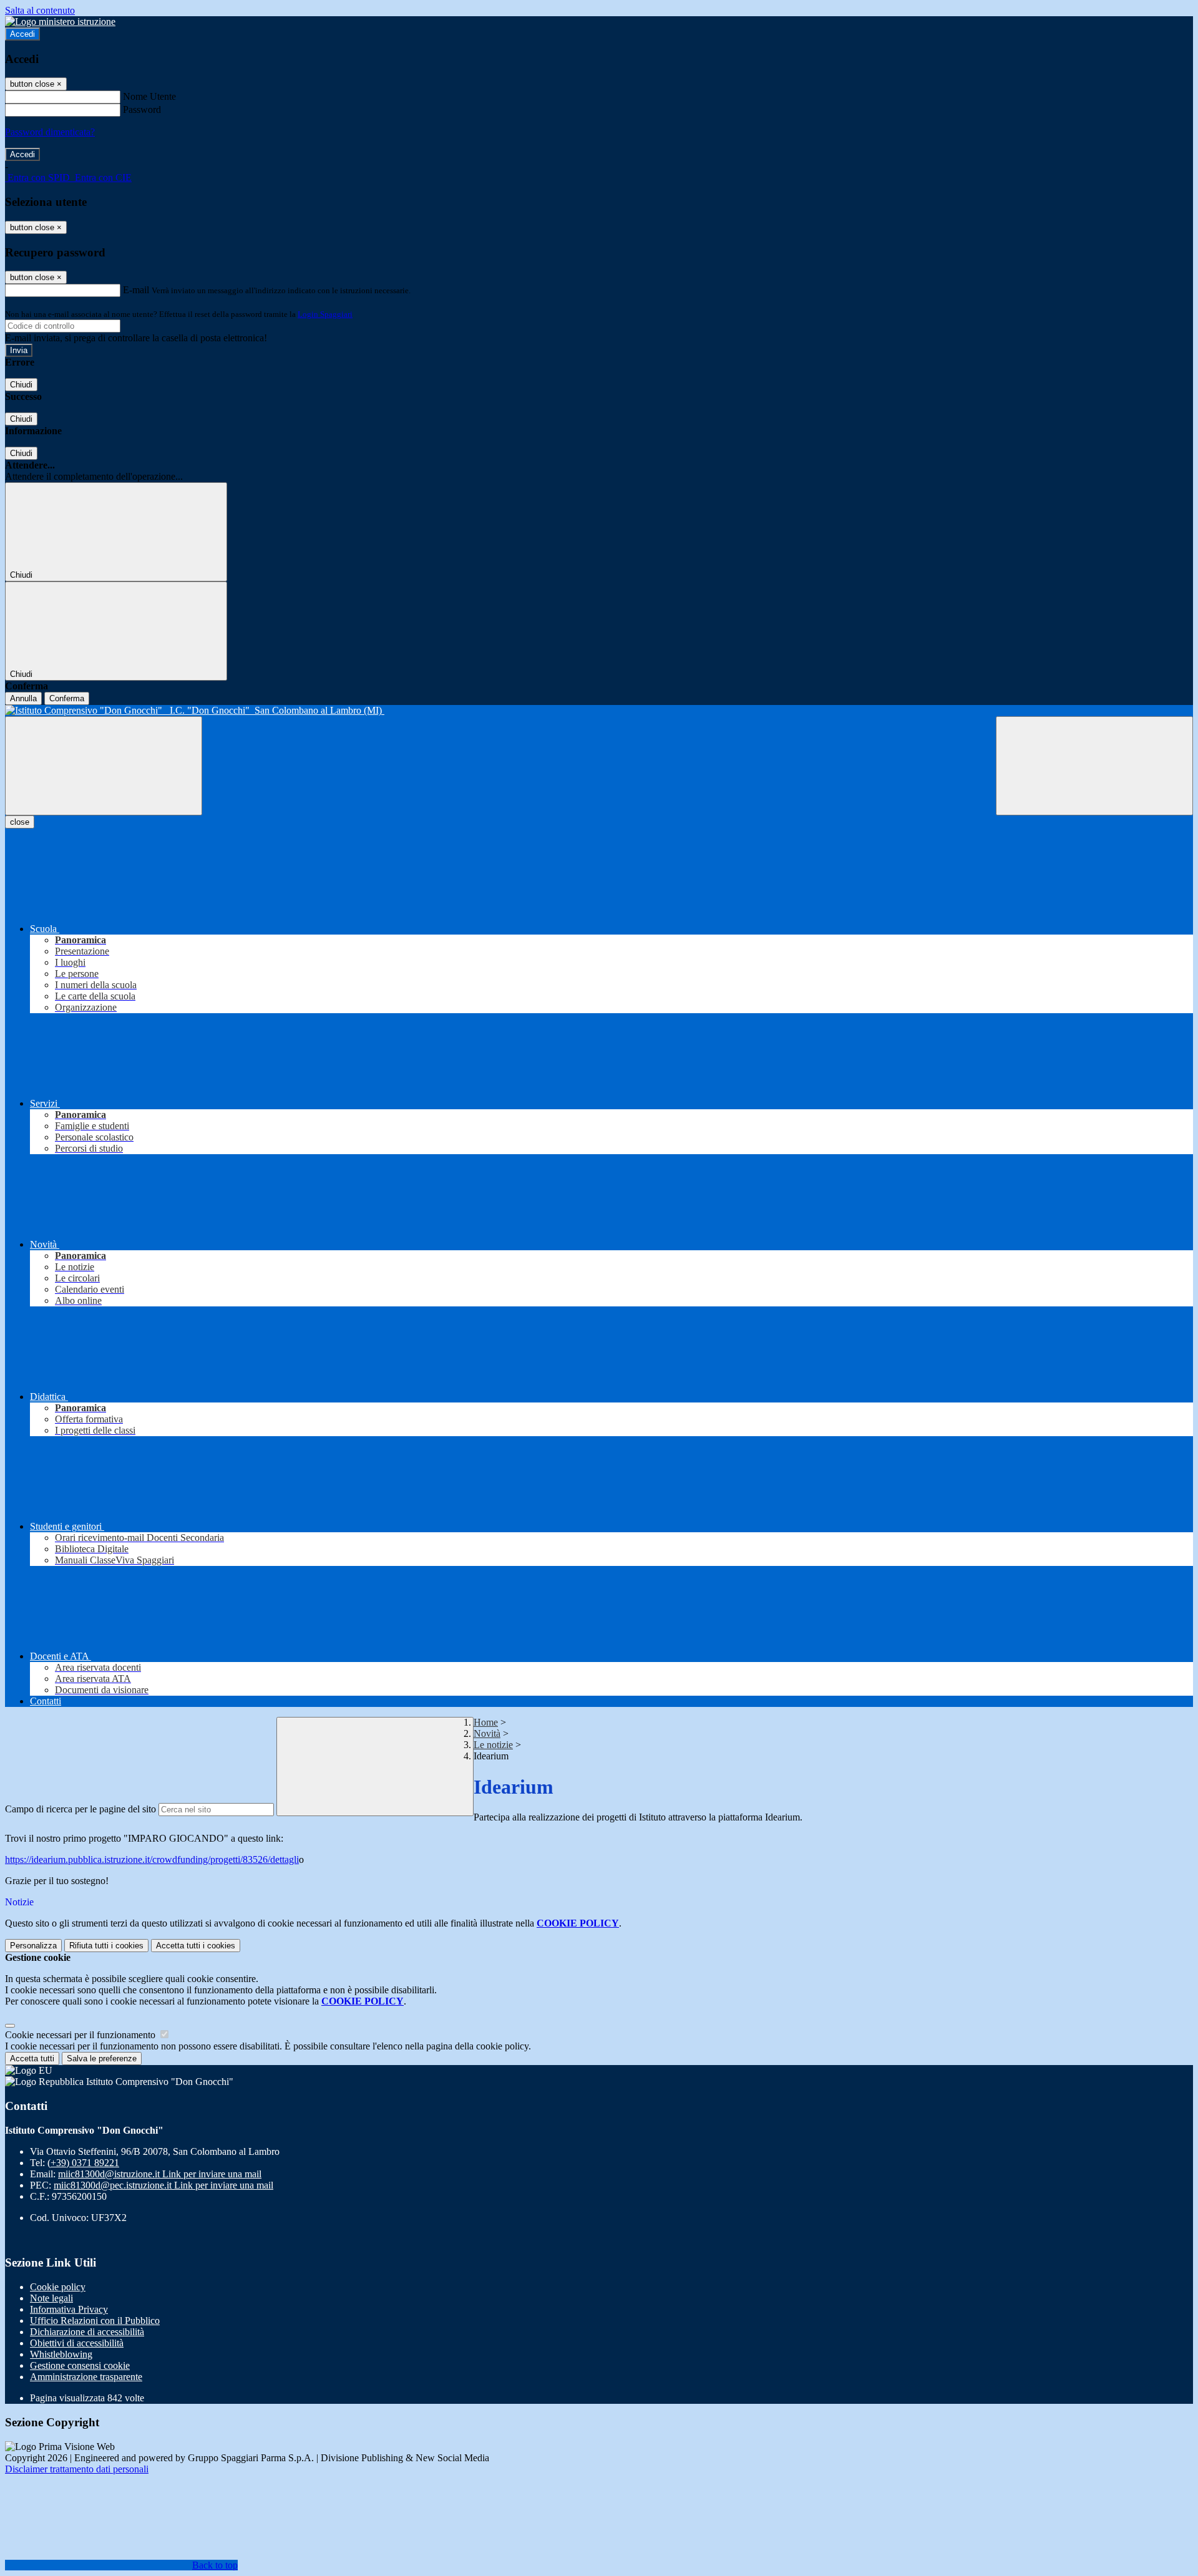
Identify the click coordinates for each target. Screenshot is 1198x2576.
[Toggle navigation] (104, 766)
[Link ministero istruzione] (60, 22)
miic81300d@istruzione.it (160, 2174)
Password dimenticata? (50, 132)
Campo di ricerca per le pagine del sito (80, 1809)
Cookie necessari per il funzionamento (81, 2035)
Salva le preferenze (102, 2058)
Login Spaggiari (325, 314)
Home (486, 1722)
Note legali (51, 2298)
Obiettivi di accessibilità (77, 2343)
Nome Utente (149, 96)
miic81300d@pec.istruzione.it (163, 2185)
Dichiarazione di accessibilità (87, 2332)
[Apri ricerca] (1094, 766)
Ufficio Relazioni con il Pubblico (95, 2321)
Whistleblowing (61, 2354)
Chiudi (21, 385)
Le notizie (493, 1745)
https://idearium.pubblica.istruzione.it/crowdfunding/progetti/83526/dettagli (152, 1859)
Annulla (23, 698)
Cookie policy (58, 2287)
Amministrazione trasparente (86, 2377)
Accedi (22, 34)
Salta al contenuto (40, 10)
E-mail (136, 290)
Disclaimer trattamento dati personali (77, 2469)
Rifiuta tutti (106, 1946)
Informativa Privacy (69, 2309)
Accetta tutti (196, 1946)
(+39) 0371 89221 (83, 2163)
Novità (487, 1733)
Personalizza (33, 1946)
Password (142, 109)
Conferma (67, 698)
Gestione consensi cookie (80, 2365)
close (20, 822)
